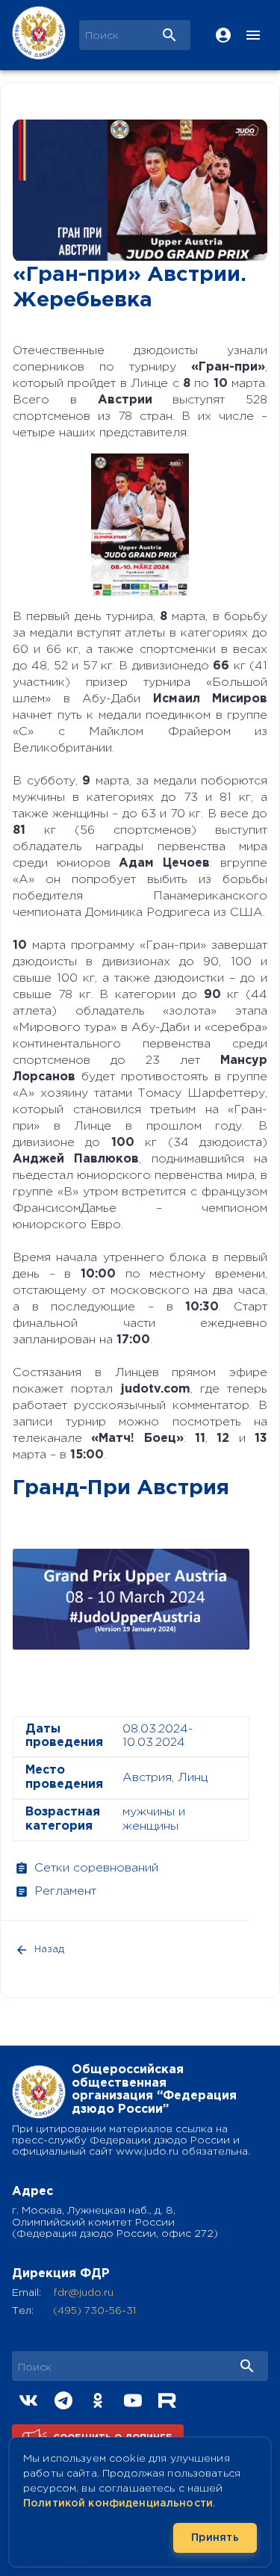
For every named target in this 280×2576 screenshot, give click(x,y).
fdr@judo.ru (83, 2293)
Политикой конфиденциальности (118, 2504)
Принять (215, 2538)
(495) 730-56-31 (94, 2311)
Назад (49, 1950)
